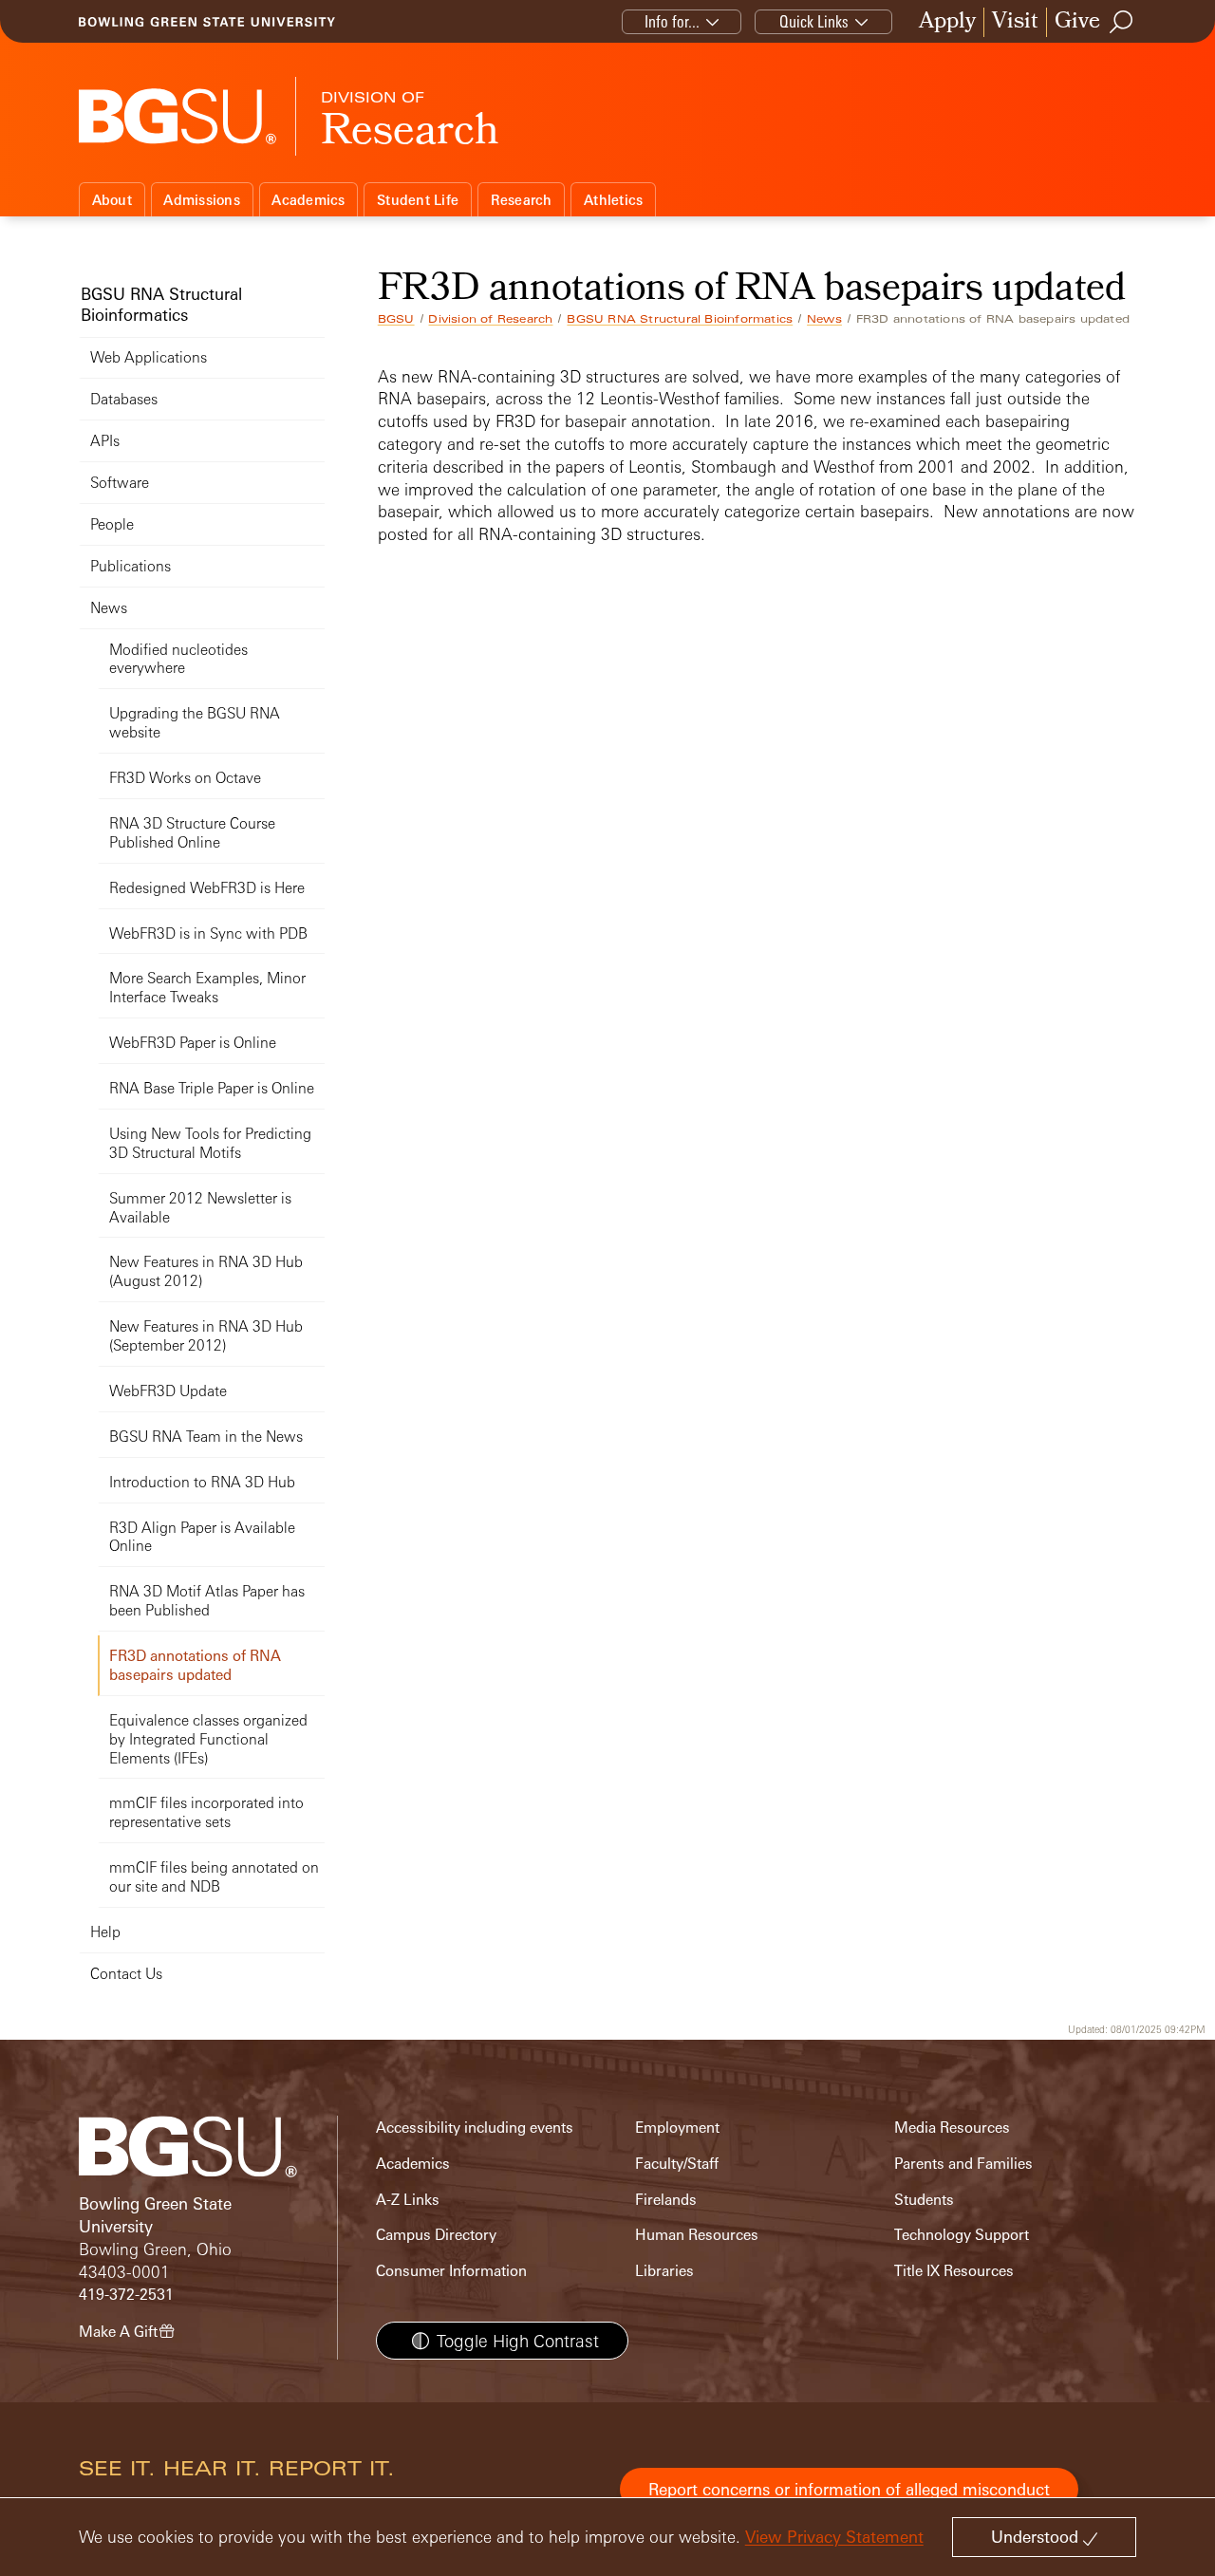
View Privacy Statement (834, 2537)
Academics (308, 200)
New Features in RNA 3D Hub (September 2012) (206, 1336)
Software (120, 483)
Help (105, 1932)
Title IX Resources (954, 2271)
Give (1077, 22)
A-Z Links (408, 2200)
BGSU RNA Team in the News (206, 1437)
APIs (105, 441)
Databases (124, 399)
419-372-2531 (126, 2295)
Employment (677, 2128)
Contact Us (126, 1974)
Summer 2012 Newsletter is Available (200, 1208)
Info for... (672, 21)
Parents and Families (963, 2164)
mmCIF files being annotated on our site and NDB (214, 1877)
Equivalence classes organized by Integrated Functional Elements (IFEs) (208, 1739)
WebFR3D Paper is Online (193, 1043)
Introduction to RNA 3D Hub (202, 1482)
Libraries (664, 2271)
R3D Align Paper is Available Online (202, 1537)
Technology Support (962, 2235)
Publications (131, 566)
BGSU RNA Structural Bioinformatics (680, 319)
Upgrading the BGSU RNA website (195, 723)
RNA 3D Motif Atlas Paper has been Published (207, 1601)
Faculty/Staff (677, 2164)
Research (522, 200)
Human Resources (697, 2235)
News (824, 319)
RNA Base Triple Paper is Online (212, 1088)
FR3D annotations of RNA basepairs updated (195, 1665)
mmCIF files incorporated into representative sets (206, 1812)
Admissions (202, 200)
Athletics (613, 200)
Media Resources (952, 2128)
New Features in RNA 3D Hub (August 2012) (206, 1271)
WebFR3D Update (168, 1391)
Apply (947, 22)
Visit (1015, 22)
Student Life (418, 200)
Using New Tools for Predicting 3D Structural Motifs (210, 1143)
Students (924, 2200)
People (112, 524)
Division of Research (490, 319)
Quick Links (814, 21)
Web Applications (149, 357)
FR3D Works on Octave (185, 778)
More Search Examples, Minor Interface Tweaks (207, 988)
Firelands (666, 2200)
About (112, 200)
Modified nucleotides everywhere (178, 659)
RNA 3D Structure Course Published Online (192, 833)
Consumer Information (451, 2271)
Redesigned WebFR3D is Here (207, 888)
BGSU (396, 319)
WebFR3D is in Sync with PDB (208, 933)
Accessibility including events (475, 2128)
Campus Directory (436, 2235)
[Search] (1122, 22)
